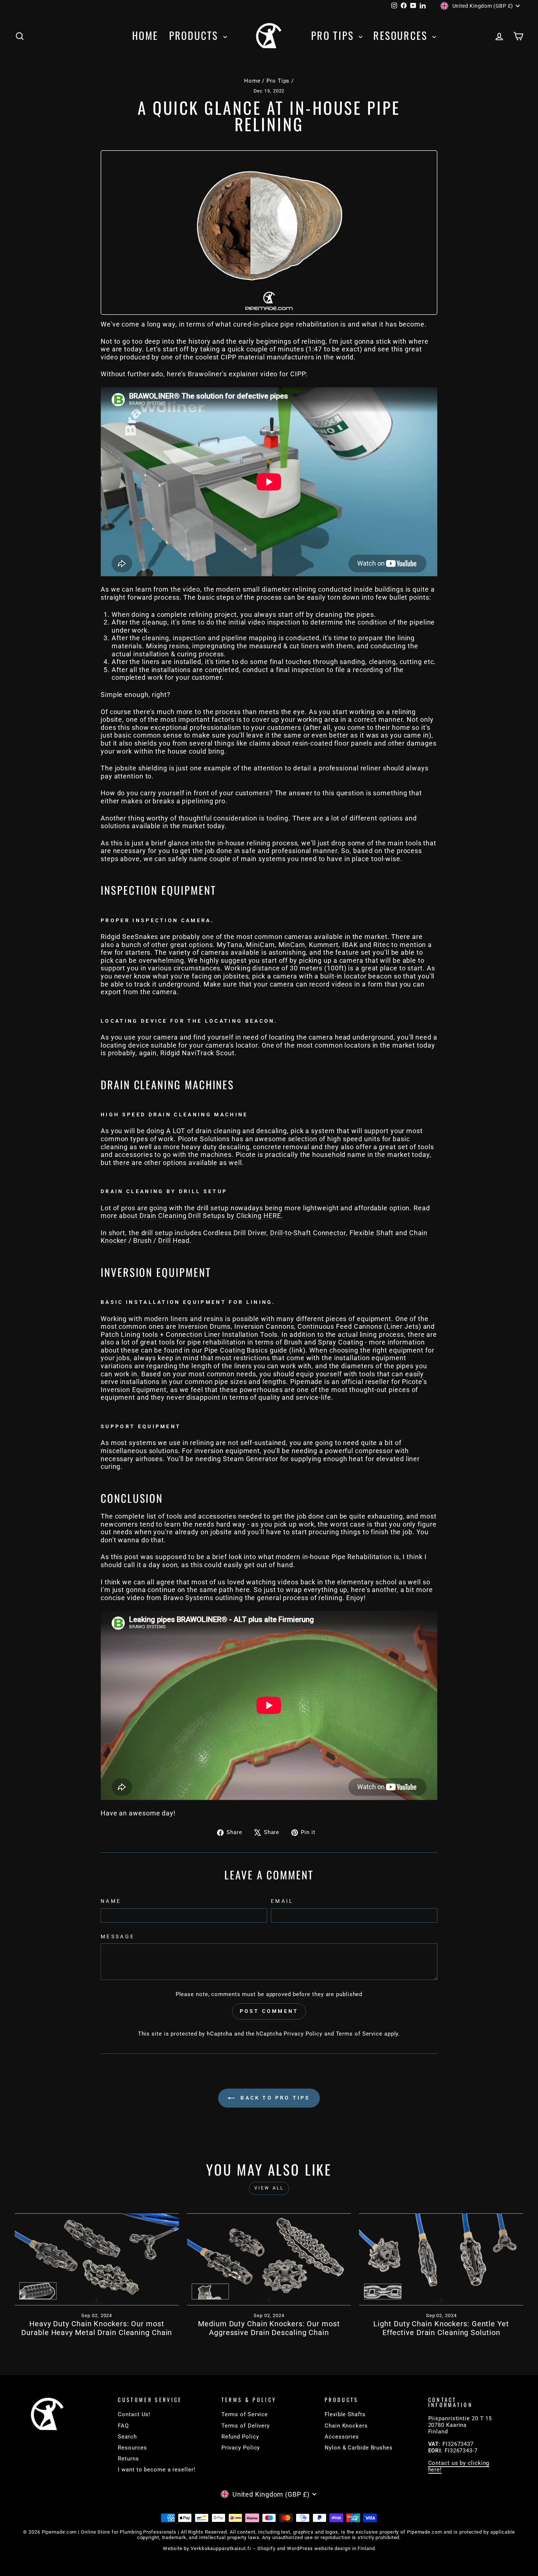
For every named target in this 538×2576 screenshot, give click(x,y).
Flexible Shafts (345, 2414)
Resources (402, 35)
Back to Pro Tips (274, 2098)
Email (282, 1901)
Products (195, 35)
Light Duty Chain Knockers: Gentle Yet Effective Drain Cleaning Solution (441, 2328)
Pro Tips (334, 35)
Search (127, 2437)
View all (269, 2188)
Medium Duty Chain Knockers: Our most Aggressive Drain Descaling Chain (269, 2328)
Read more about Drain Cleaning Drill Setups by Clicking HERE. (265, 1212)
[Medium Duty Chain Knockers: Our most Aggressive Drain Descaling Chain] (269, 2259)
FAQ (123, 2426)
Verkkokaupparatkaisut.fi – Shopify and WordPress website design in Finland (283, 2548)
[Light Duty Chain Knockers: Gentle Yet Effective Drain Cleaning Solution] (441, 2259)
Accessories (342, 2437)
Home (145, 35)
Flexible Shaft (372, 1233)
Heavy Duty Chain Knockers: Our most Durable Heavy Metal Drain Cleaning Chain (97, 2328)
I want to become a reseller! (156, 2470)
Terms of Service (359, 2034)
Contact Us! (134, 2414)
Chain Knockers (346, 2426)
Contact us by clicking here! (459, 2466)
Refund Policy (240, 2437)
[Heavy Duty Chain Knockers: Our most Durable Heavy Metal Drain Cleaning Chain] (97, 2259)
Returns (128, 2459)
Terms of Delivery (246, 2426)
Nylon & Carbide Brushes (359, 2448)
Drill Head (174, 1240)
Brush (143, 1240)
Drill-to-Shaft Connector (308, 1233)
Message (118, 1937)
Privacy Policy (303, 2034)
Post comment (269, 2011)
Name (111, 1901)
